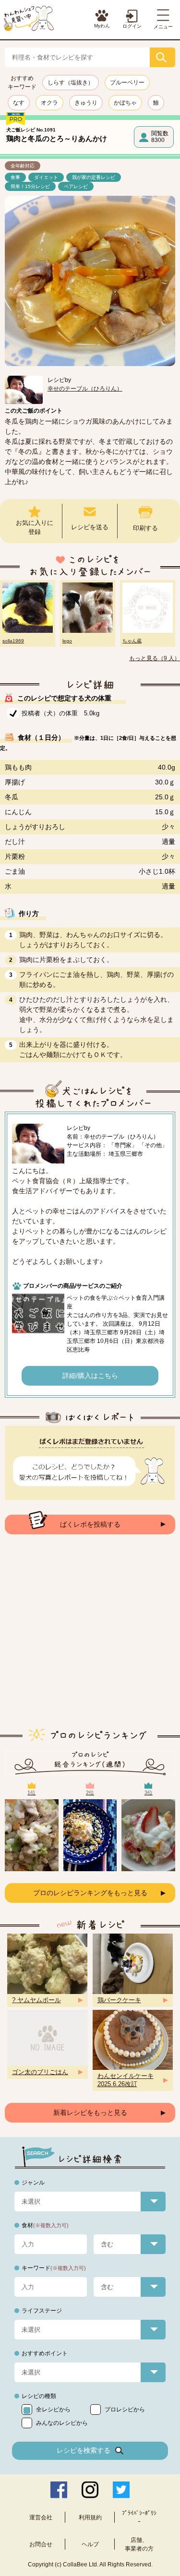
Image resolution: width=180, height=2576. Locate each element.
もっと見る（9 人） (155, 658)
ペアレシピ (76, 186)
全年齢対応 (23, 166)
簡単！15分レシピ (30, 186)
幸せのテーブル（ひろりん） (85, 389)
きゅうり (86, 103)
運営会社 (41, 2517)
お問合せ (41, 2544)
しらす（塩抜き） (71, 83)
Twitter (121, 2490)
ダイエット (46, 177)
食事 (15, 177)
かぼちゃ (125, 103)
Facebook (59, 2490)
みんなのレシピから (62, 2423)
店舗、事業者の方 (139, 2544)
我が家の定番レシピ (94, 177)
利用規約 (90, 2517)
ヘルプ (90, 2544)
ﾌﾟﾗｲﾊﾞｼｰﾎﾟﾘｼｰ (139, 2517)
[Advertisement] (90, 1639)
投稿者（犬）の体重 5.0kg (60, 713)
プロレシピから (125, 2410)
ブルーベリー (127, 83)
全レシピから (53, 2410)
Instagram (90, 2490)
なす (19, 103)
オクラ (49, 103)
